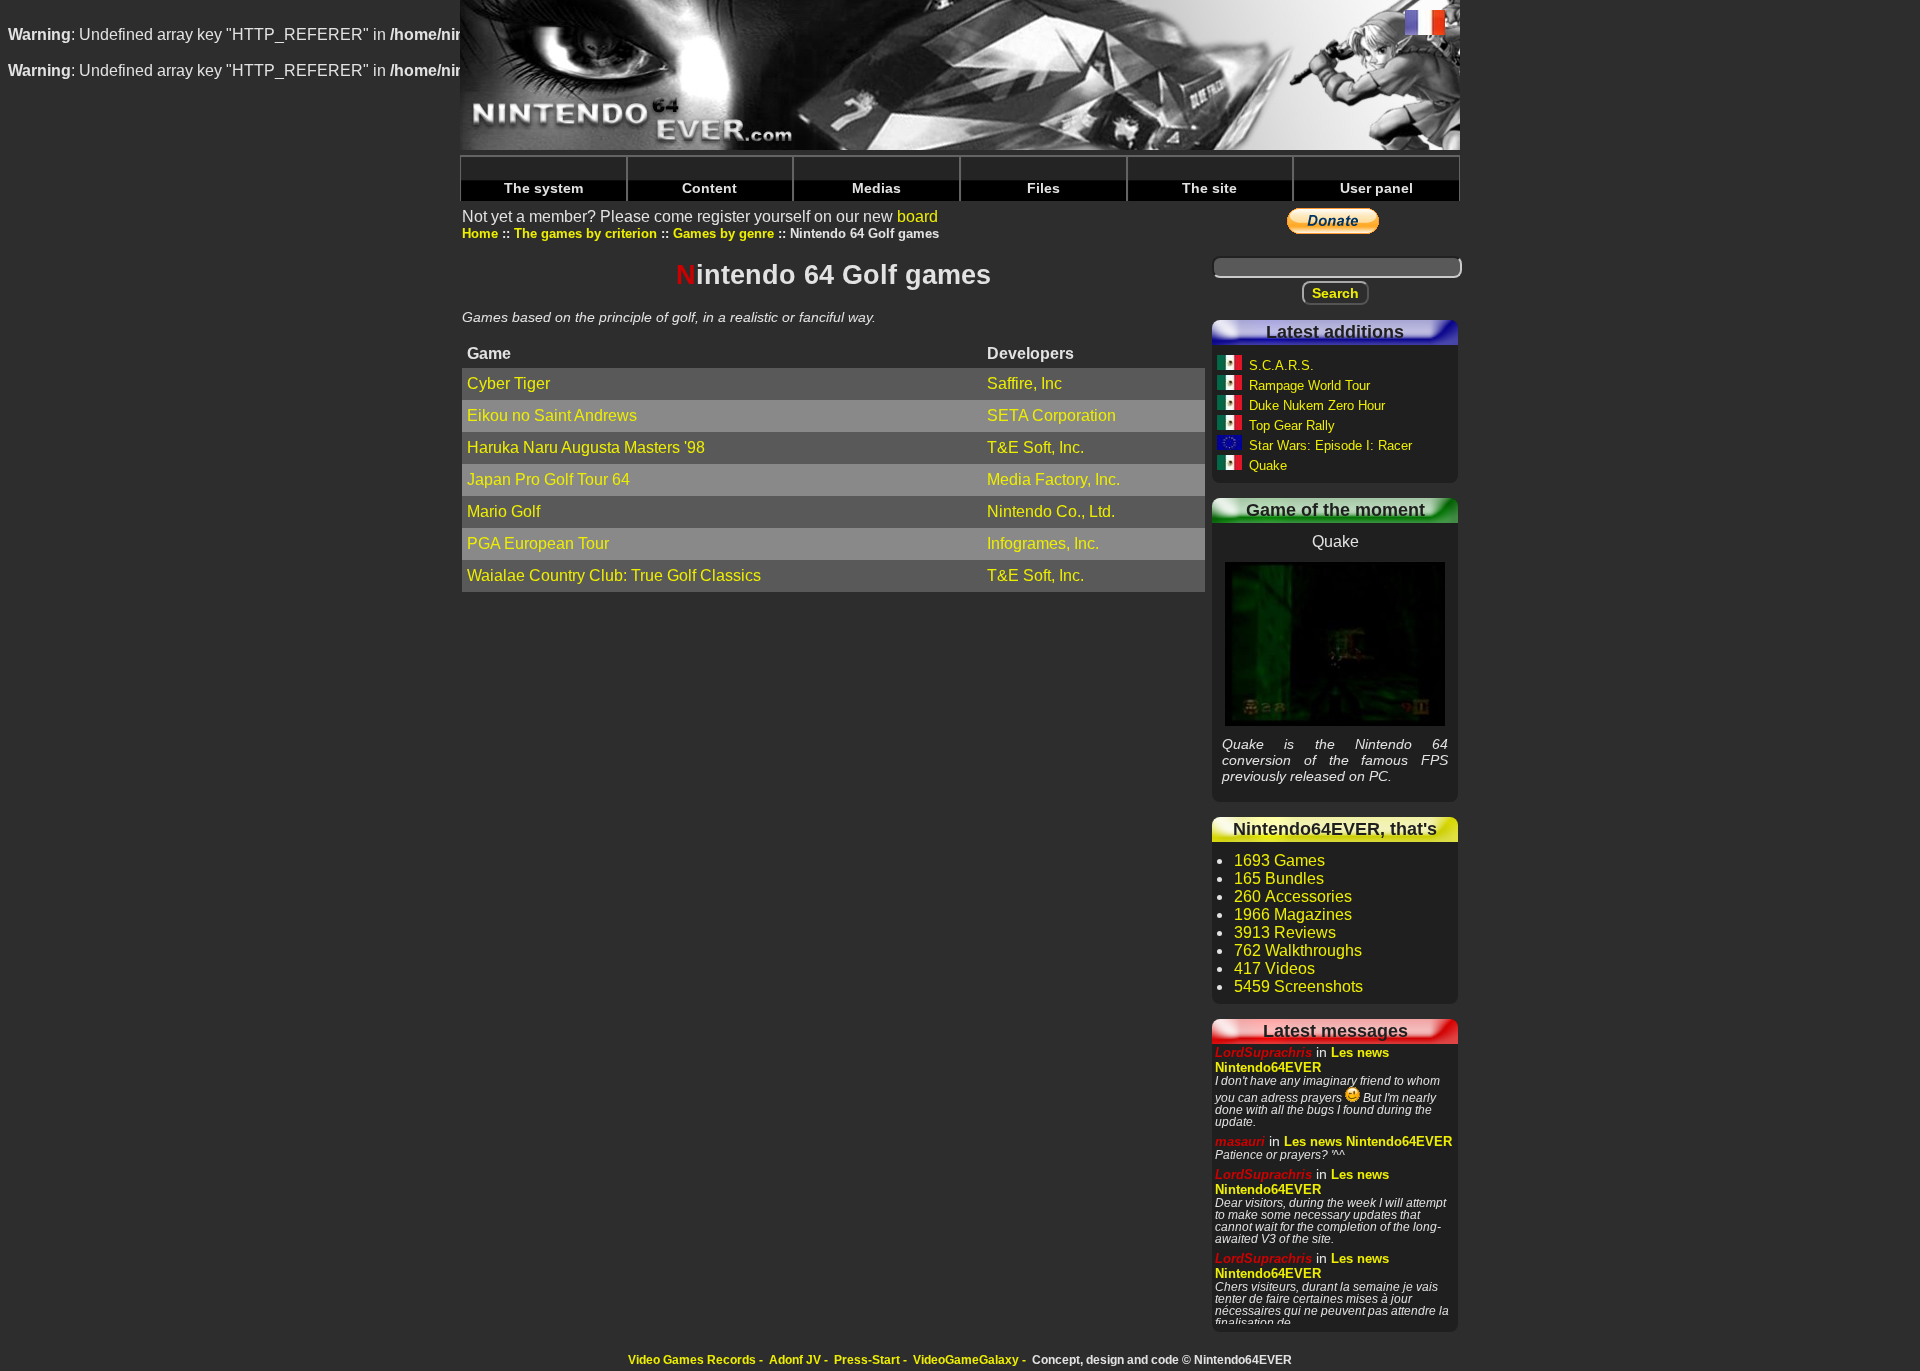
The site (1209, 188)
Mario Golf (503, 511)
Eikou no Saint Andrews (552, 415)
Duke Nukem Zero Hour (1317, 405)
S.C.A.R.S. (1281, 365)
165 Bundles (1279, 878)
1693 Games (1279, 860)
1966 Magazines (1293, 914)
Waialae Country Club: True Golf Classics (614, 575)
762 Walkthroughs (1298, 950)
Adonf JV (795, 1360)
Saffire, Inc (1024, 383)
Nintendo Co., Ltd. (1051, 511)
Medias (876, 188)
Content (709, 188)
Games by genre (723, 233)
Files (1043, 188)
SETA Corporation (1051, 415)
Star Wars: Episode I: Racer (1330, 445)
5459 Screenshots (1298, 986)
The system (543, 188)
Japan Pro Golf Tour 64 (548, 479)
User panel (1376, 188)
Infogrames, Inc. (1043, 543)
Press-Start (867, 1360)
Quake (1268, 465)
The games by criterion (585, 233)
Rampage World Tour (1309, 385)
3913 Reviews (1285, 932)
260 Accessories (1293, 896)
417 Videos (1274, 968)
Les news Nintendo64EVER (1302, 1060)
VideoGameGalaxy (966, 1360)
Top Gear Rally (1292, 425)
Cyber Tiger (508, 383)
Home (480, 233)
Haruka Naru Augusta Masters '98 (586, 447)
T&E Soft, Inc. (1035, 447)
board (917, 216)
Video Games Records (692, 1360)
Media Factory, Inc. (1053, 479)
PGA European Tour (538, 543)
